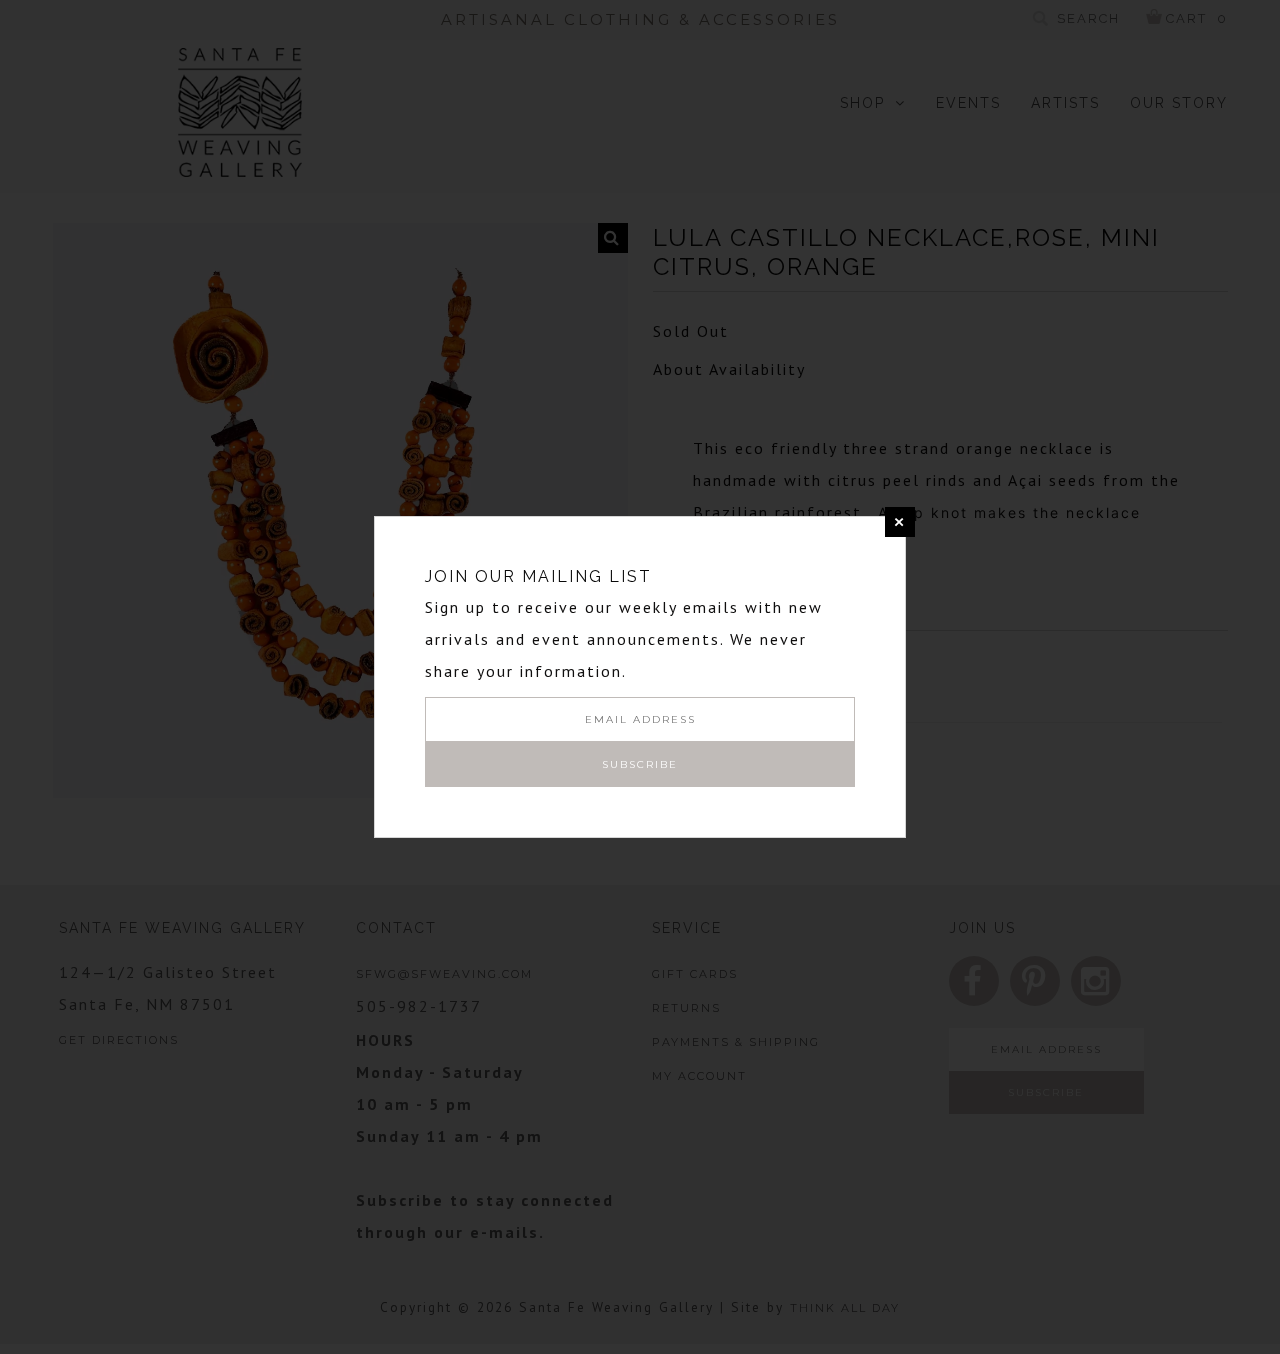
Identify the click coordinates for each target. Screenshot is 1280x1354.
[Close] (900, 522)
